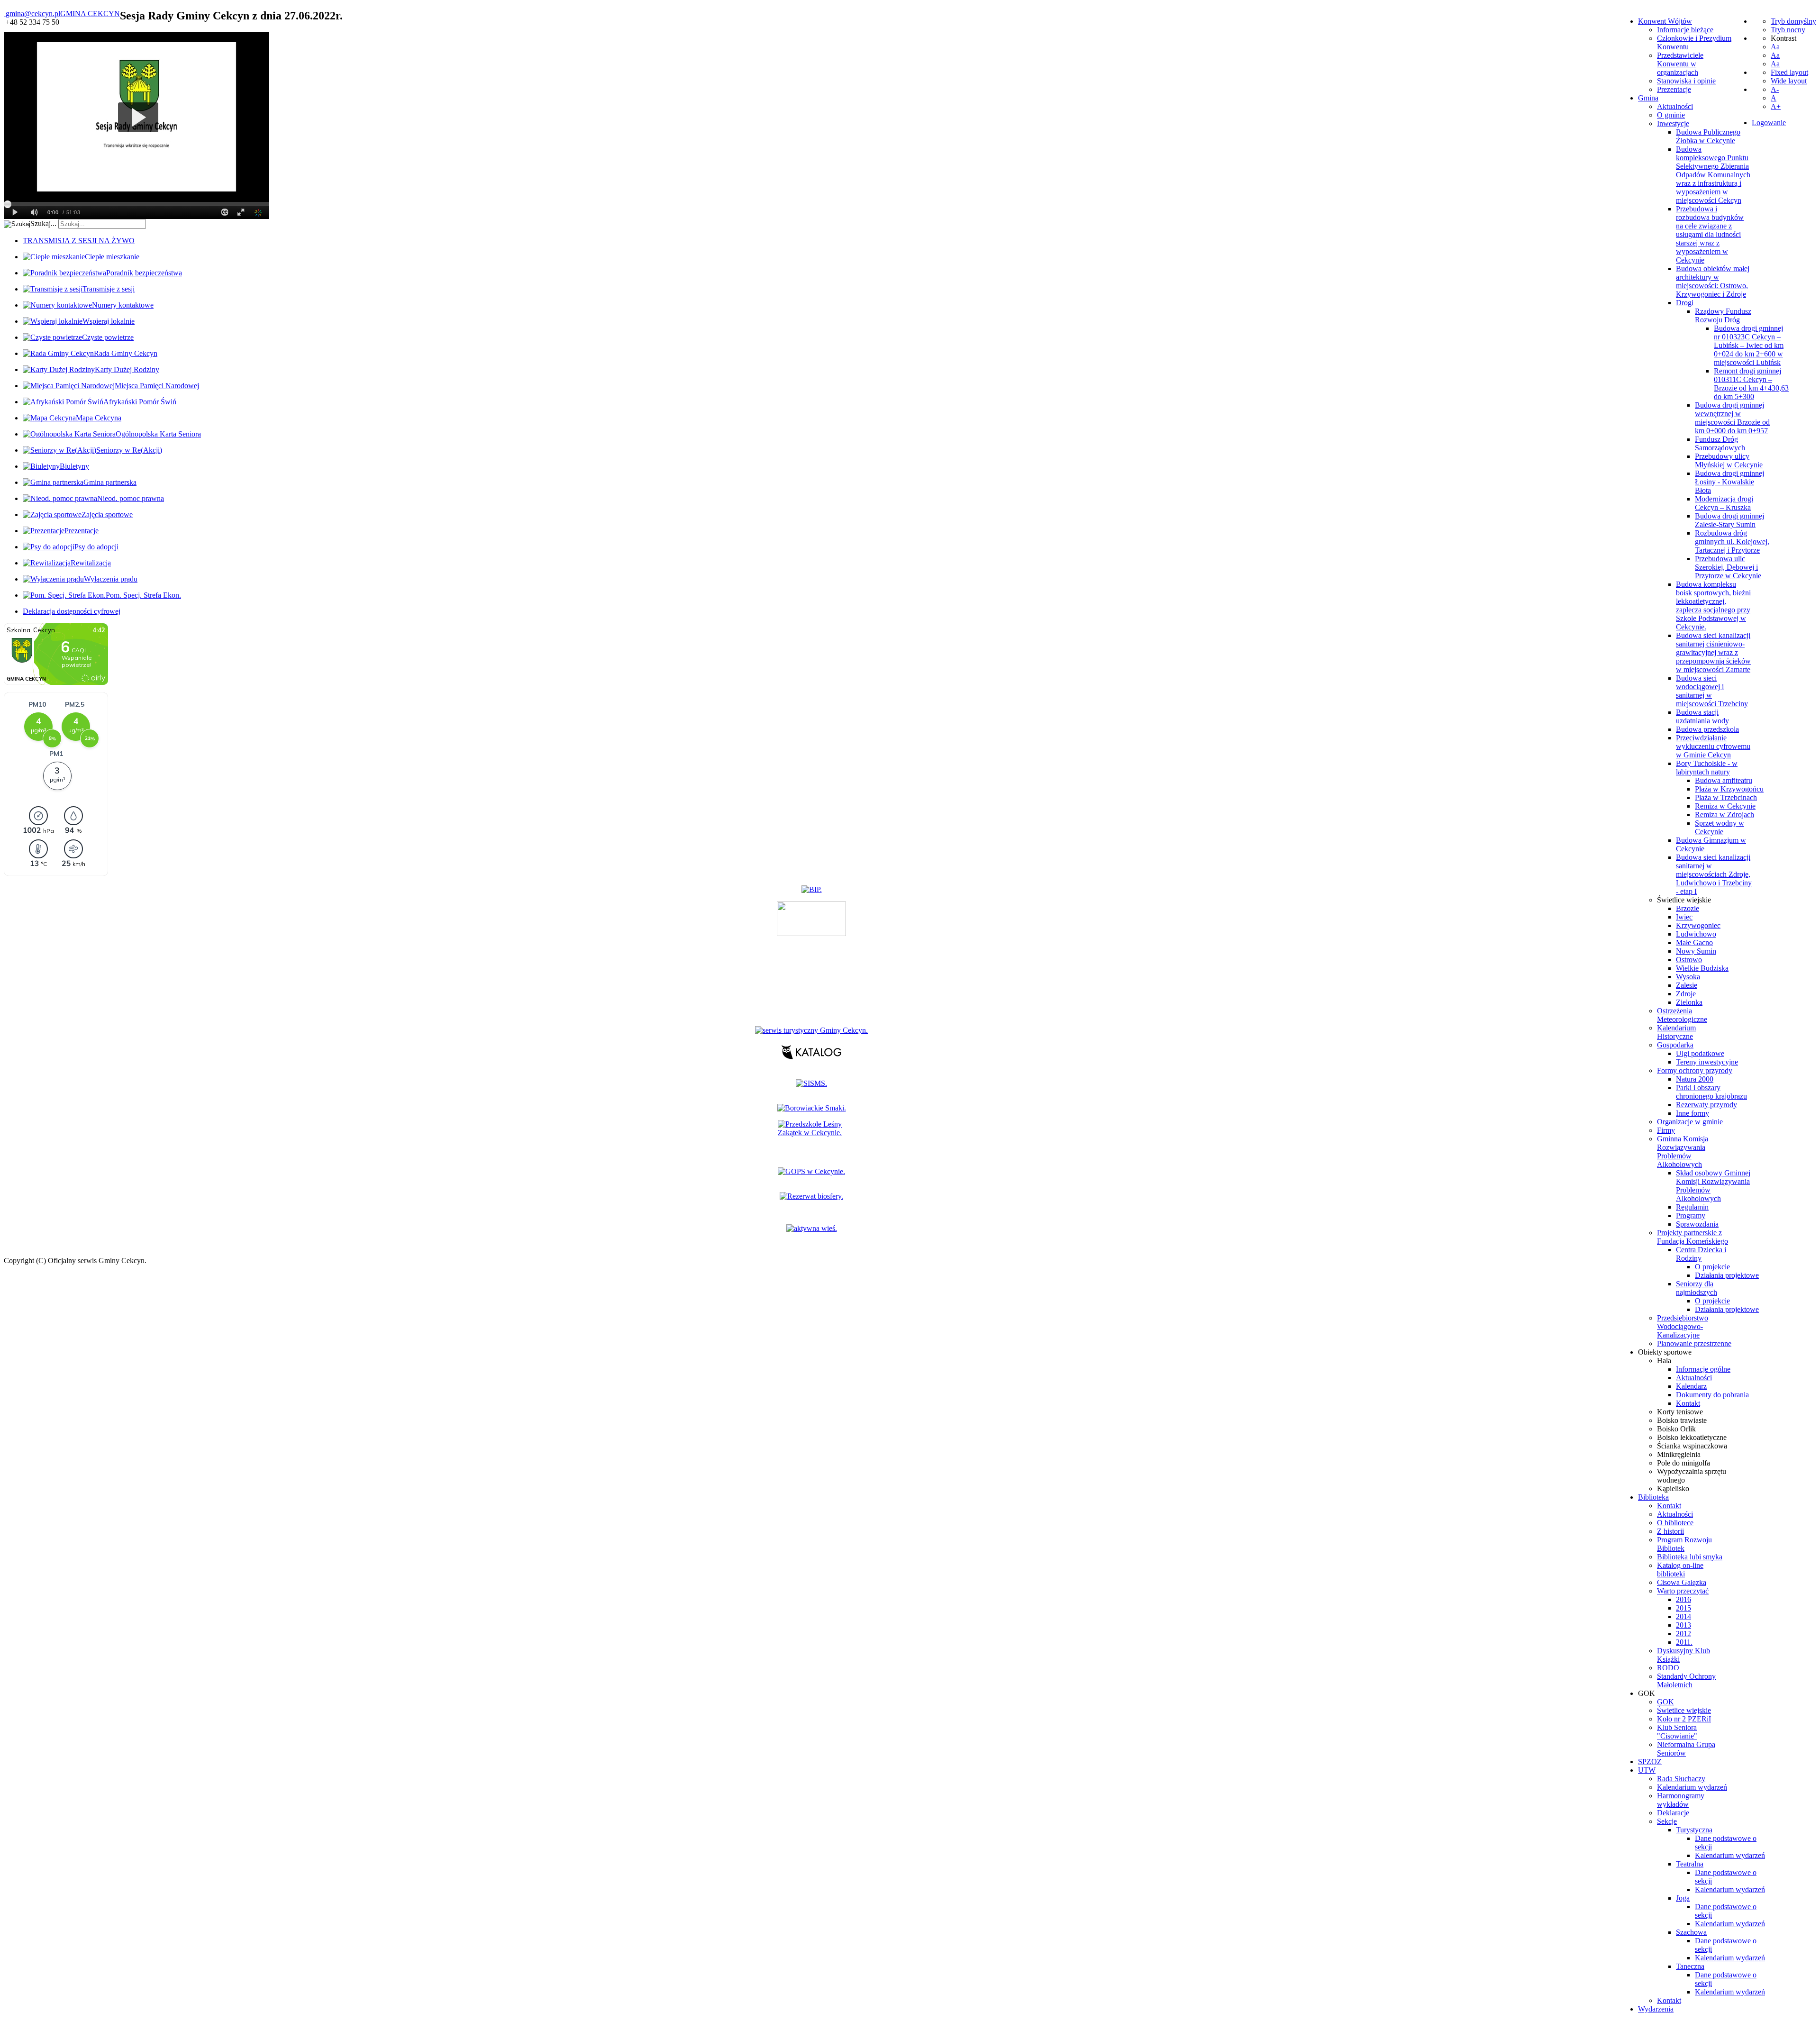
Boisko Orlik (1676, 1429)
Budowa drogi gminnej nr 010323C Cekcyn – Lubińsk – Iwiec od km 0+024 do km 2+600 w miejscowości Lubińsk (1749, 345)
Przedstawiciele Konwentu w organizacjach (1680, 64)
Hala (1664, 1361)
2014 (1683, 1616)
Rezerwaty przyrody (1706, 1105)
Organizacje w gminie (1690, 1122)
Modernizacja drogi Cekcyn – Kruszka (1724, 503)
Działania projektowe (1727, 1275)
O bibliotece (1675, 1523)
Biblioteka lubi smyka (1690, 1557)
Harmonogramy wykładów (1681, 1800)
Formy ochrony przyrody (1695, 1070)
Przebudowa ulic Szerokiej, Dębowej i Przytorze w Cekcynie (1728, 567)
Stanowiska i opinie (1686, 81)
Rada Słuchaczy (1681, 1779)
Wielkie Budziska (1702, 968)
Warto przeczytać (1683, 1591)
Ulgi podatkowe (1700, 1053)
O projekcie (1712, 1267)
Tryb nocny (1788, 30)
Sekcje (1667, 1821)
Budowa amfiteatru (1724, 780)
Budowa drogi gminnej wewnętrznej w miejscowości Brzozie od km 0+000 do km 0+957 (1732, 418)
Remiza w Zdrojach (1724, 815)
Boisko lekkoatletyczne (1692, 1437)
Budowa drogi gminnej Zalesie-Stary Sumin (1729, 520)
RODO (1668, 1668)
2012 (1683, 1634)
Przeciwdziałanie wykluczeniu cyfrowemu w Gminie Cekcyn (1713, 746)
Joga (1683, 1898)
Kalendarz (1691, 1386)
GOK (1665, 1702)
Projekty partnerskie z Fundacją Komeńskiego (1693, 1237)
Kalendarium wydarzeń (1692, 1787)
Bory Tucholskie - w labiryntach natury (1707, 768)
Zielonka (1689, 1002)
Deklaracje (1673, 1813)
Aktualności (1675, 106)
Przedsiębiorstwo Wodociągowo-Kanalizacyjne (1683, 1326)
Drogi (1685, 303)
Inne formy (1693, 1113)
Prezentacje (1674, 89)
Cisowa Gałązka (1682, 1582)
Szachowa (1691, 1932)
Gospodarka (1675, 1045)
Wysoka (1688, 977)
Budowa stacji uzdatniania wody (1702, 716)
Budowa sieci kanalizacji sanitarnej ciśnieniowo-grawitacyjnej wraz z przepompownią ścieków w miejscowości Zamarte (1713, 652)
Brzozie (1688, 908)
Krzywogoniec (1698, 925)
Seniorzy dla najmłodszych (1697, 1288)
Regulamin (1692, 1207)
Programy (1691, 1215)
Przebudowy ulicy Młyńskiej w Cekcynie (1729, 460)
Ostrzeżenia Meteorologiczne (1682, 1015)
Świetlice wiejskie (1684, 900)
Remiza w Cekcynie (1725, 806)
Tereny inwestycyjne (1707, 1062)
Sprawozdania (1697, 1224)
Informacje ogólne (1703, 1369)
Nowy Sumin (1696, 951)
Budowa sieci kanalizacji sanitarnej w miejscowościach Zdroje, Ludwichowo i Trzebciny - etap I (1714, 874)
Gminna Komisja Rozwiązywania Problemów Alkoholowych (1683, 1152)
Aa (1775, 47)
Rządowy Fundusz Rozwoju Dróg (1723, 315)
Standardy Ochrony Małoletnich (1686, 1680)
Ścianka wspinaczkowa (1692, 1446)
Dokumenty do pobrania (1712, 1395)
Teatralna (1690, 1864)
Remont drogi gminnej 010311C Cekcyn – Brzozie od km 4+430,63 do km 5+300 (1751, 384)
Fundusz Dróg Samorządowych (1720, 443)
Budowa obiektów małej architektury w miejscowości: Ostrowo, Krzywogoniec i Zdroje (1713, 281)
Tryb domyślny (1793, 21)
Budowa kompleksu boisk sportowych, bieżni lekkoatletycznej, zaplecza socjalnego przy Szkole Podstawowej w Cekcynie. (1713, 605)
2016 (1683, 1599)
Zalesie (1687, 985)
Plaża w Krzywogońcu (1729, 789)
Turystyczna (1694, 1830)
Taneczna (1690, 1966)
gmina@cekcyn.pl (33, 14)
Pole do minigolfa (1683, 1463)
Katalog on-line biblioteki (1680, 1570)
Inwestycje (1673, 123)
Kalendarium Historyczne (1676, 1032)
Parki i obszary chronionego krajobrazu (1711, 1092)
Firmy (1666, 1130)
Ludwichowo (1696, 934)
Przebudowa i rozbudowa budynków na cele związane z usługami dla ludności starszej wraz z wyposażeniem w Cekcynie (1710, 234)
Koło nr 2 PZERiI (1684, 1719)
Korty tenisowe (1680, 1412)
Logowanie (1769, 123)
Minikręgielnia (1679, 1454)
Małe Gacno (1694, 942)
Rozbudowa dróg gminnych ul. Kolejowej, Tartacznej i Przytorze (1732, 542)
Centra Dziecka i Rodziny (1701, 1254)
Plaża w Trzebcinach (1726, 797)
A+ (1776, 106)
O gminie (1671, 115)
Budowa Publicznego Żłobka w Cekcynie (1708, 136)
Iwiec (1684, 917)
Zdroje (1686, 994)
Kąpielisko (1673, 1488)
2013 (1683, 1625)
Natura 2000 (1695, 1079)
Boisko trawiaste (1682, 1420)
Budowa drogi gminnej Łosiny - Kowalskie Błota (1729, 482)
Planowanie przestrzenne (1694, 1343)
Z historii (1670, 1531)
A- (1775, 89)
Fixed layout (1789, 72)
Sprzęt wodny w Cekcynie (1720, 827)
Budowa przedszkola (1707, 729)
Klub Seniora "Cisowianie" (1677, 1732)
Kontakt (1688, 1403)
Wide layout (1789, 81)
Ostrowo (1689, 960)
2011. (1684, 1642)
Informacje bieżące (1685, 30)
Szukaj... (43, 223)
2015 (1683, 1608)
